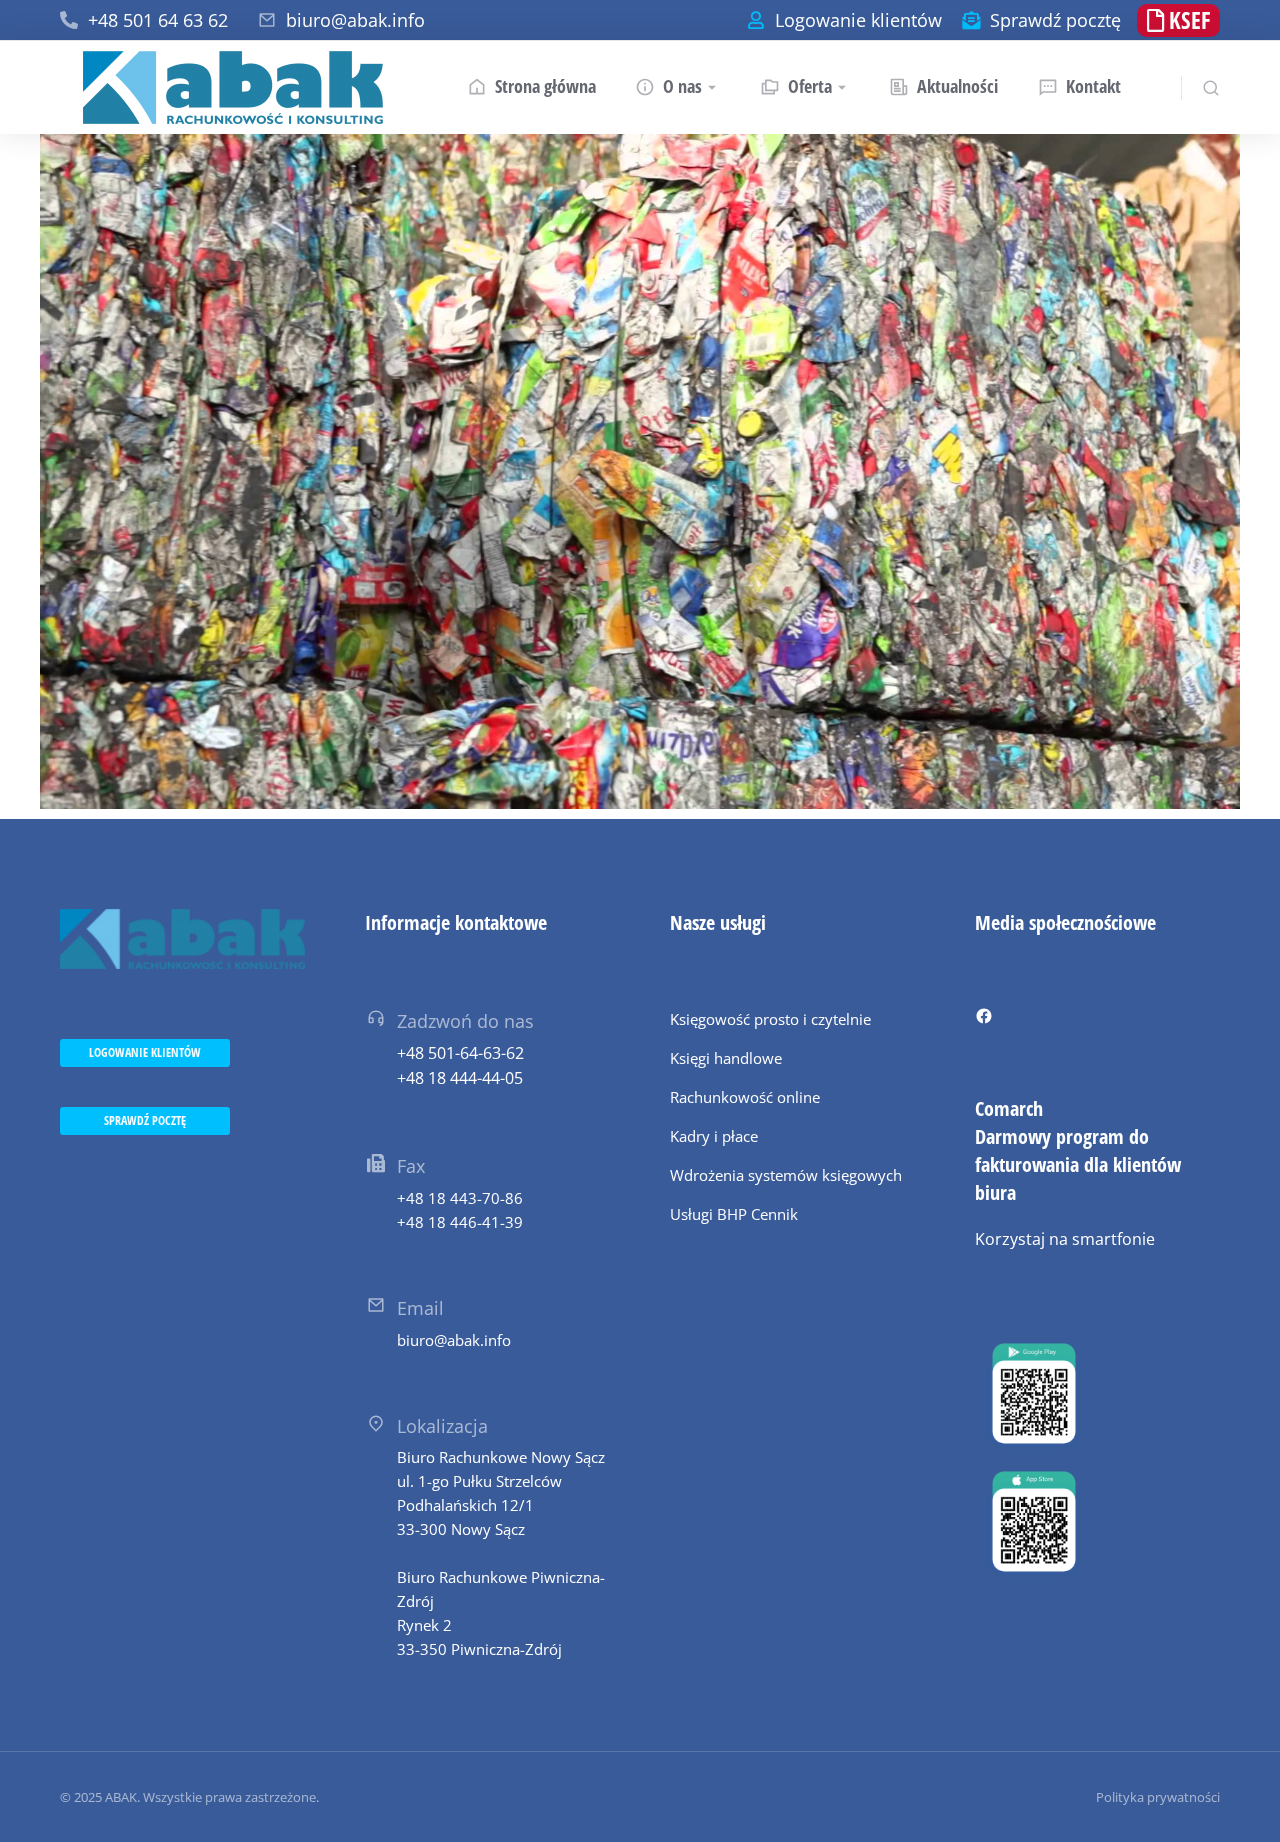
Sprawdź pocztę (1055, 20)
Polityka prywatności (1158, 1797)
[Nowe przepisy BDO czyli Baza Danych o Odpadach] (640, 471)
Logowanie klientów (858, 20)
